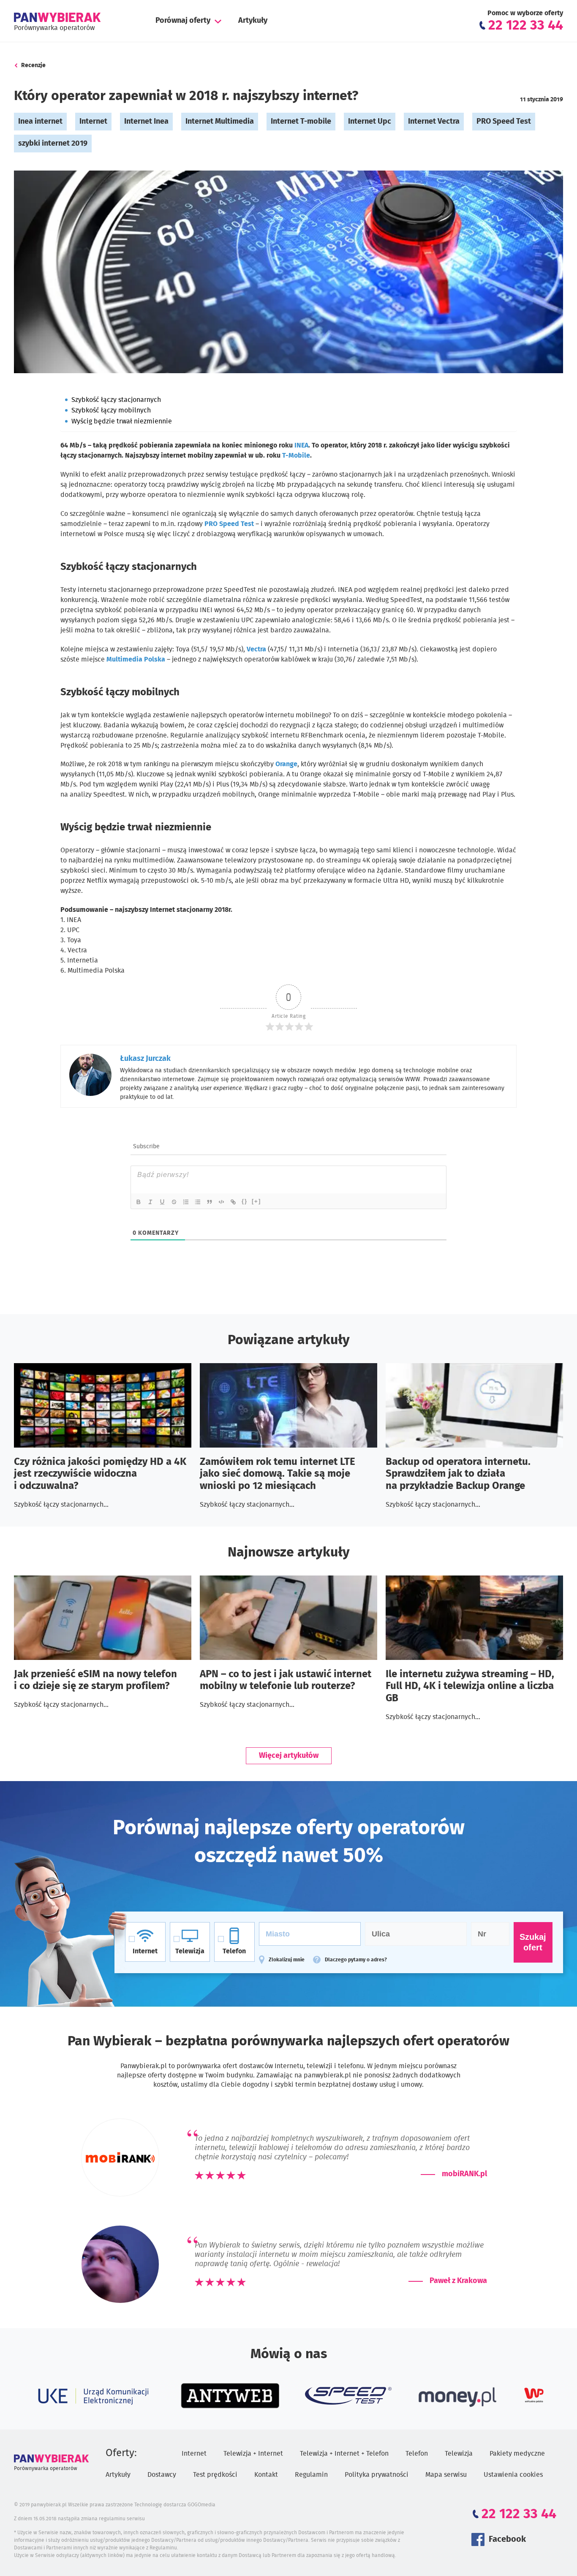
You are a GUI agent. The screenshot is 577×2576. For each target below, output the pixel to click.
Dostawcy (162, 2475)
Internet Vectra (434, 122)
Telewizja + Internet (253, 2454)
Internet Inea (146, 122)
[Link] (234, 1202)
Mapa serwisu (446, 2475)
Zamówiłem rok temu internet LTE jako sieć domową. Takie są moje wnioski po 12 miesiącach (278, 1474)
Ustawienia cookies (513, 2475)
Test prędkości (215, 2475)
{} (245, 1201)
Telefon (417, 2454)
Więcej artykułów (289, 1756)
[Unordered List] (198, 1202)
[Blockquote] (210, 1202)
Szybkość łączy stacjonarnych (116, 400)
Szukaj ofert (533, 1942)
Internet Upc (370, 122)
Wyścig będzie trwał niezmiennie (122, 421)
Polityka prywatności (377, 2475)
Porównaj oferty (183, 21)
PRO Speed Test (504, 122)
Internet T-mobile (301, 122)
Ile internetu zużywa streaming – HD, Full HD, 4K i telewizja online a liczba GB (470, 1687)
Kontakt (266, 2475)
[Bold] (139, 1202)
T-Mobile (296, 456)
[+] (256, 1201)
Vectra (256, 649)
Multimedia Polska (136, 659)
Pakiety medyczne (517, 2454)
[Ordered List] (186, 1202)
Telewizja (459, 2454)
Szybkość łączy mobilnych (111, 410)
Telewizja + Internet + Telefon (344, 2454)
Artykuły (253, 21)
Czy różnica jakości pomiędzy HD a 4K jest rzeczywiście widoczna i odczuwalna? (100, 1474)
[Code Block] (222, 1202)
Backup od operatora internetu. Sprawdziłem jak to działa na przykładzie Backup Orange (458, 1474)
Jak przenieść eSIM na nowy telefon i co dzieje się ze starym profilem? (95, 1680)
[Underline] (163, 1202)
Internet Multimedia (220, 122)
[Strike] (174, 1202)
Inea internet (40, 122)
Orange (286, 764)
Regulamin (311, 2475)
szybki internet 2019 (53, 144)
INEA (301, 445)
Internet (93, 122)
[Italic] (151, 1202)
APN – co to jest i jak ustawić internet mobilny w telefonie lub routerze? (286, 1680)
